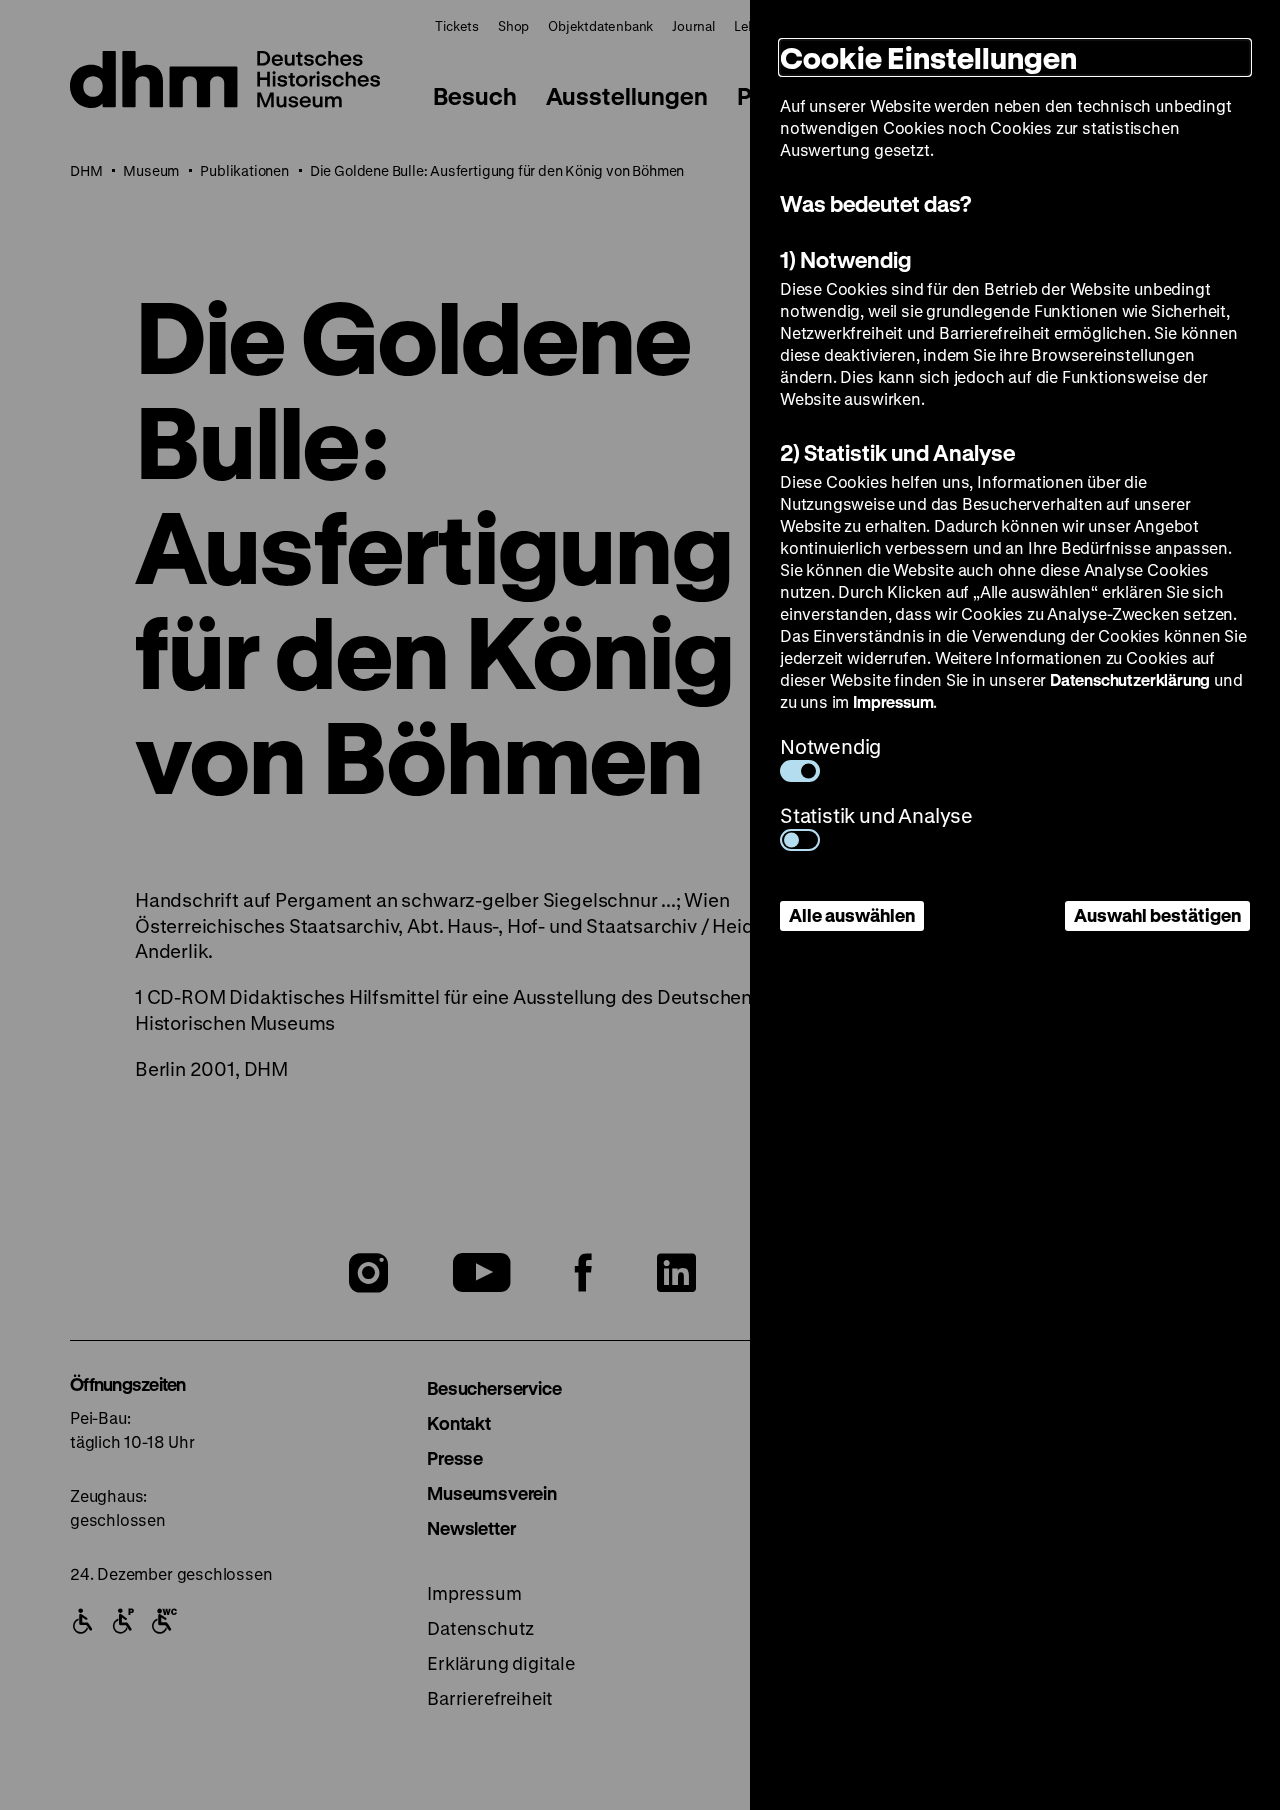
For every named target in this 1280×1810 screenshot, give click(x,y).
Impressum (893, 701)
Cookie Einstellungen (928, 57)
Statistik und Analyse (876, 815)
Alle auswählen (852, 915)
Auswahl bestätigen (1157, 915)
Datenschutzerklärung (1130, 679)
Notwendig (830, 746)
